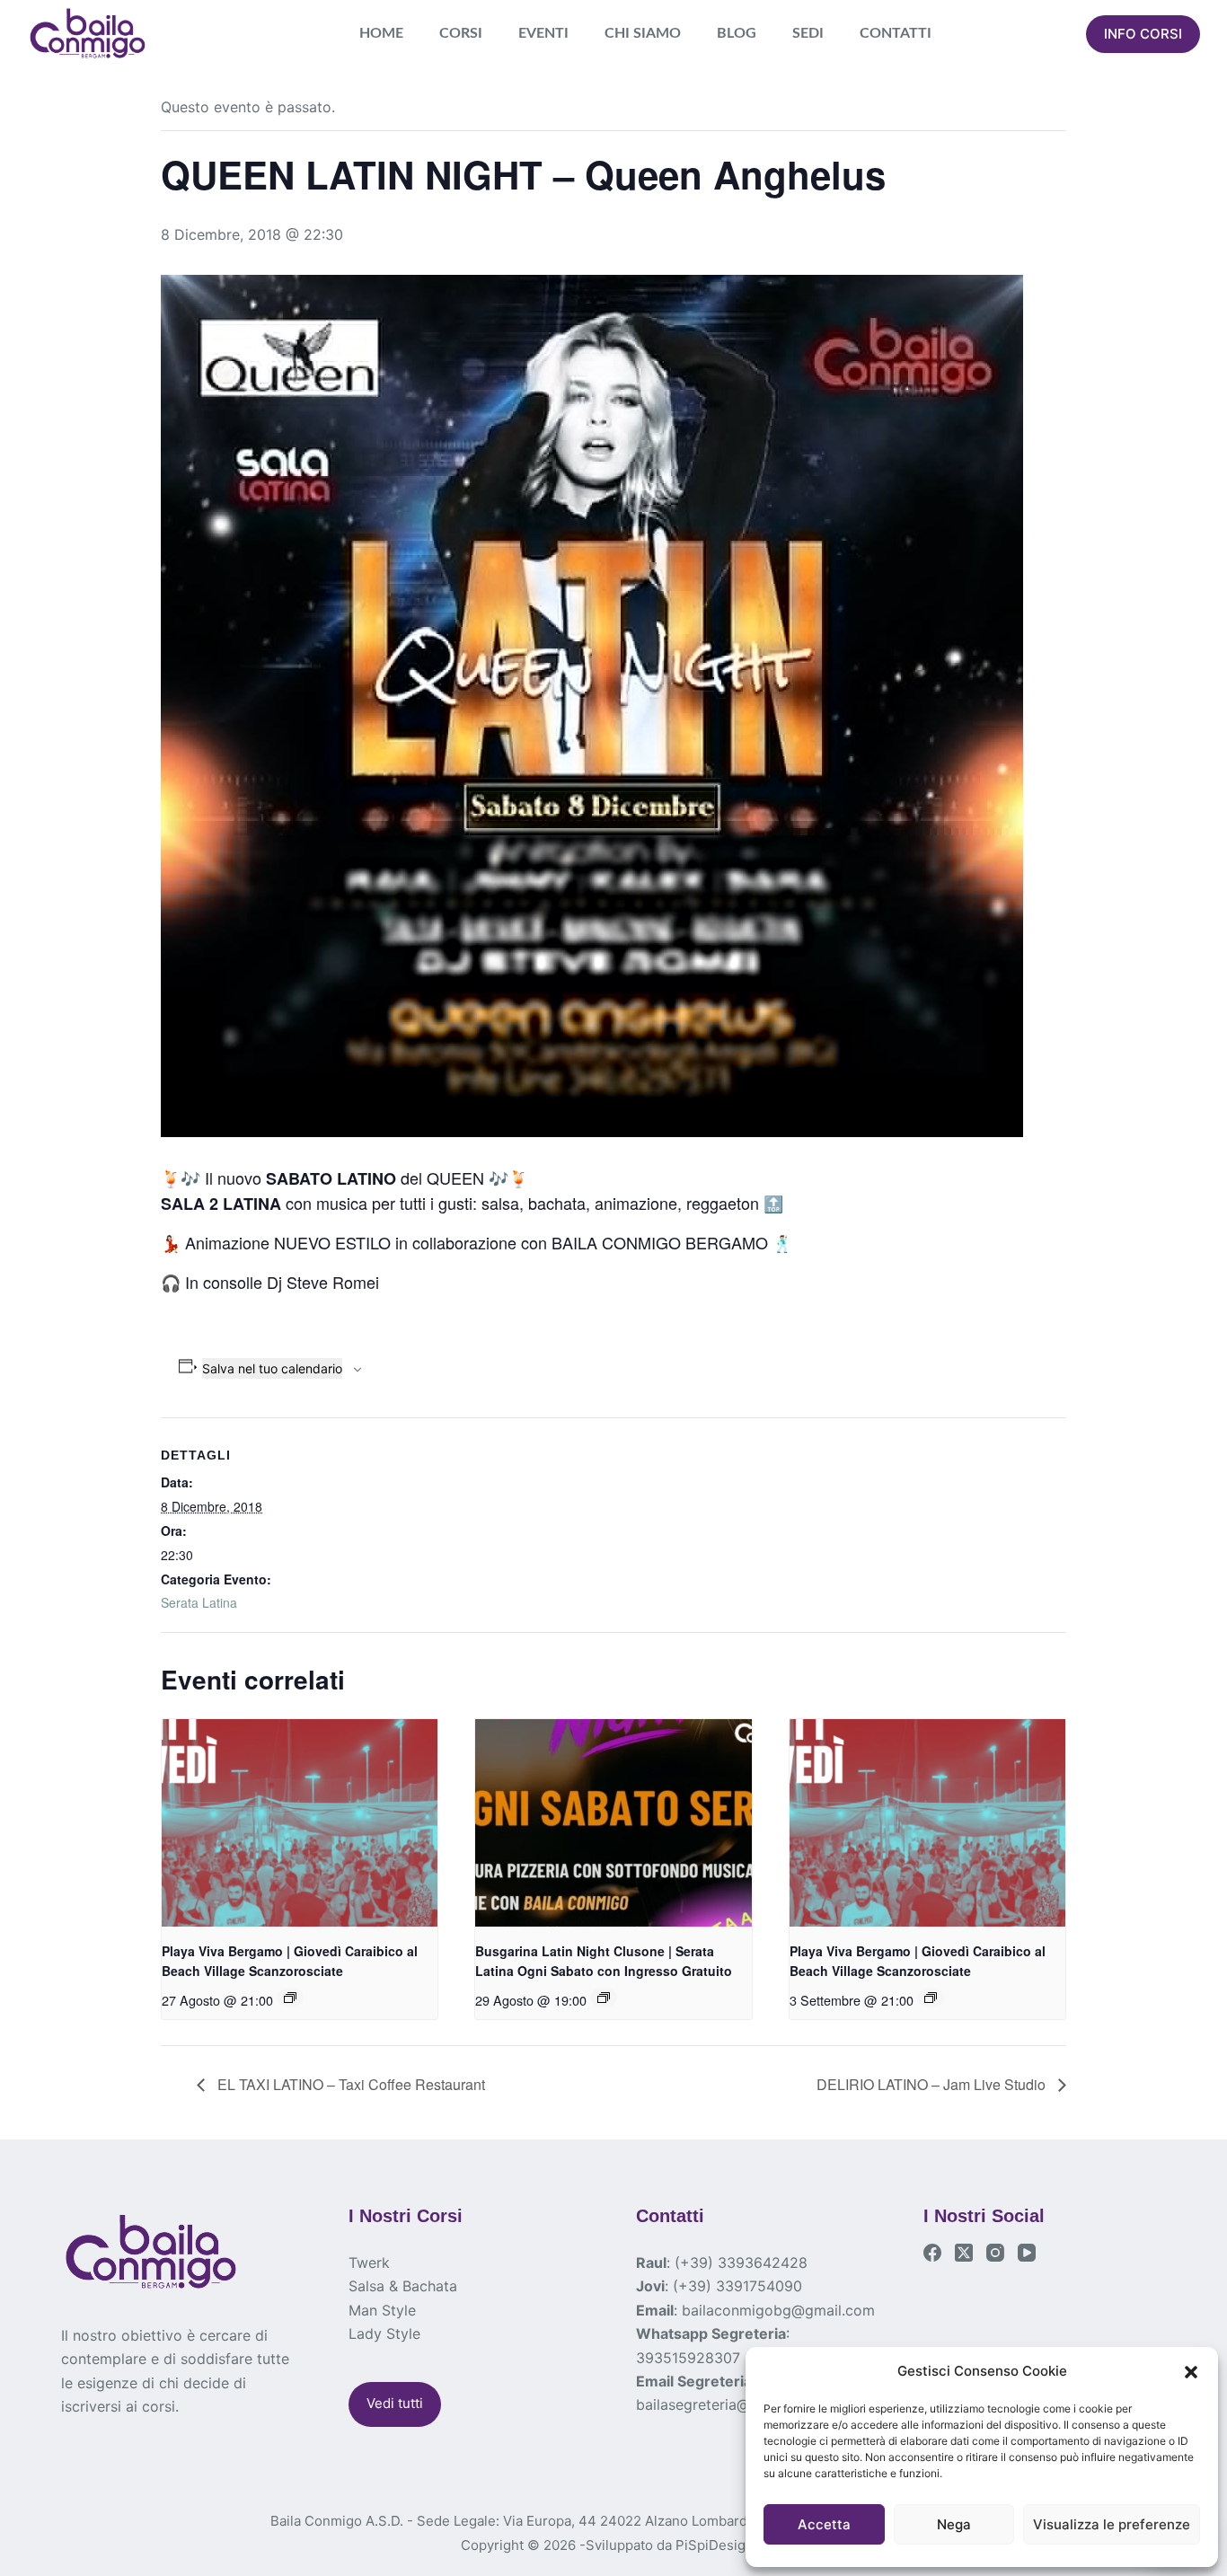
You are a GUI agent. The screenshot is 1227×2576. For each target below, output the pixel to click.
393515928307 (688, 2358)
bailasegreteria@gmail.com (728, 2404)
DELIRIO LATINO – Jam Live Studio (933, 2084)
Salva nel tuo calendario (272, 1368)
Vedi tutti (395, 2403)
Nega (954, 2524)
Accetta (824, 2524)
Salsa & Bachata (403, 2286)
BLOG (737, 33)
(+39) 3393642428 (741, 2263)
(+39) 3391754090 (737, 2286)
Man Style (382, 2310)
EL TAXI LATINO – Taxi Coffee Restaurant (349, 2084)
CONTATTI (896, 33)
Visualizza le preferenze (1112, 2524)
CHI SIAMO (643, 33)
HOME (381, 33)
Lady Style (384, 2333)
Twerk (369, 2263)
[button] (1191, 2372)
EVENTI (543, 33)
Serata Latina (199, 1602)
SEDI (808, 33)
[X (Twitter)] (964, 2253)
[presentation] (300, 1822)
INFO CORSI (1143, 34)
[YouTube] (1027, 2253)
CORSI (461, 33)
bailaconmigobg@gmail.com (778, 2310)
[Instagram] (995, 2253)
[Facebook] (932, 2253)
